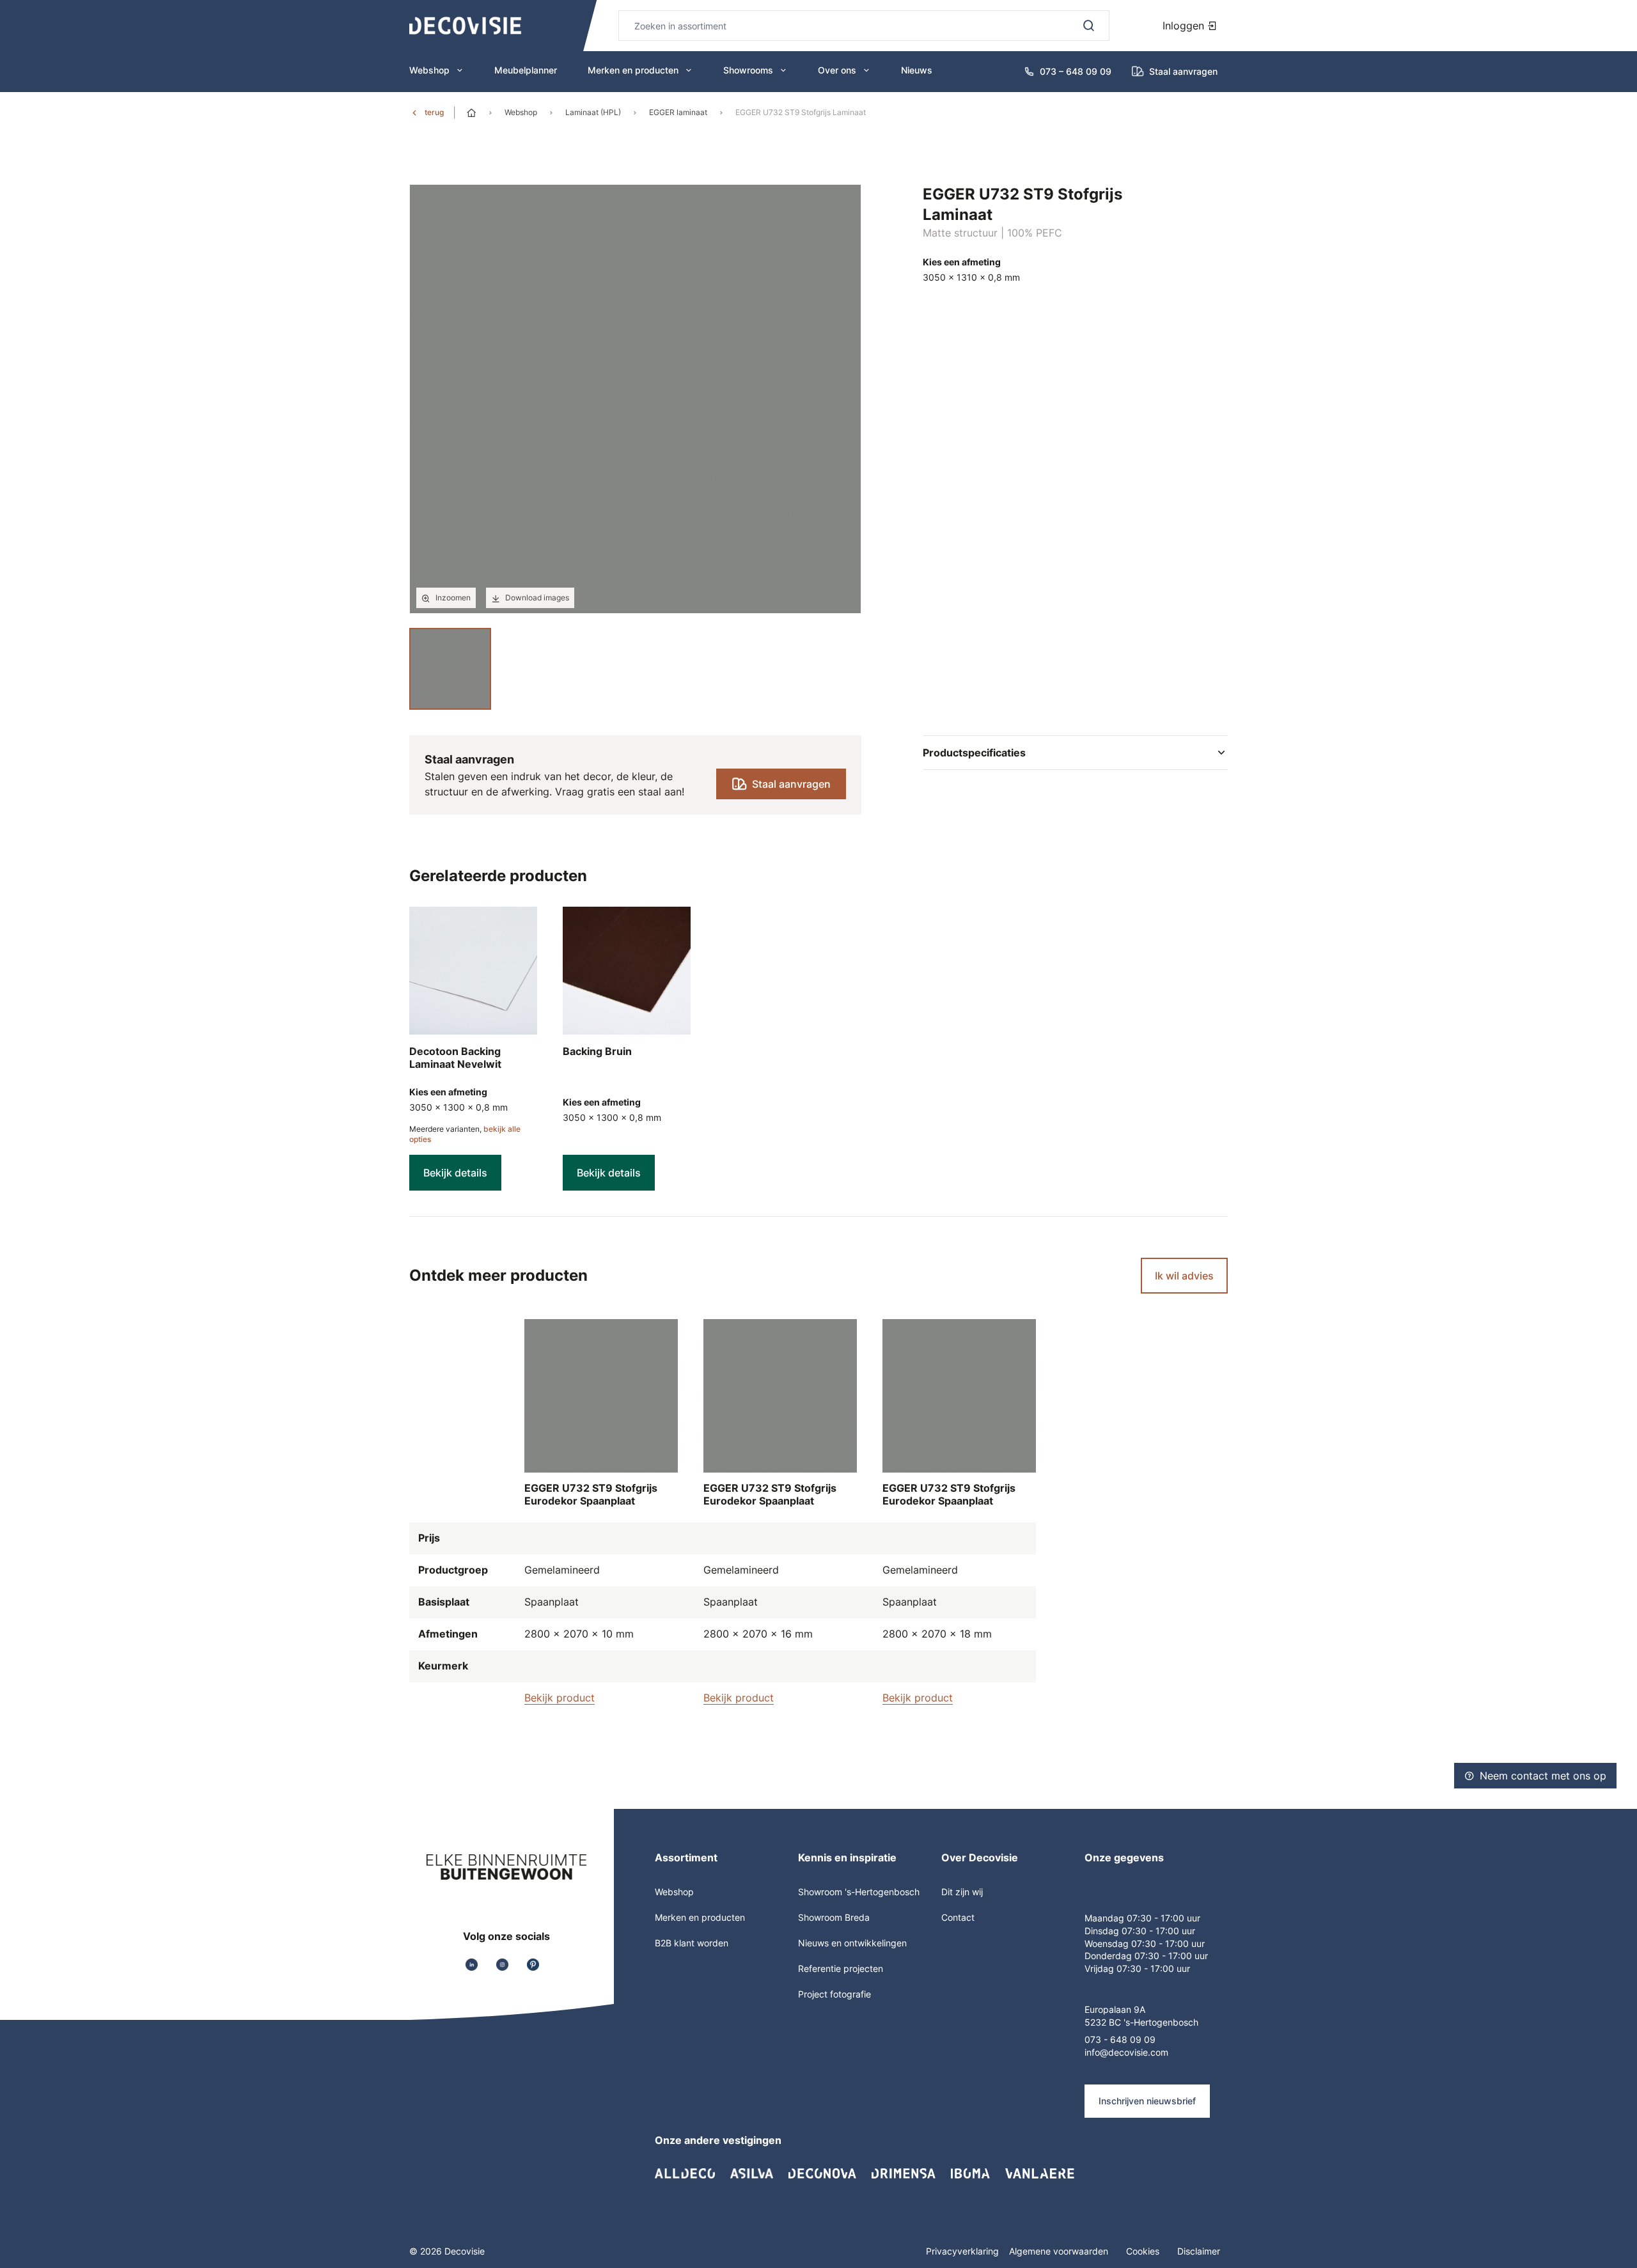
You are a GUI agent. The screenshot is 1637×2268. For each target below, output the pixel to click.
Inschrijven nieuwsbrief (1147, 2101)
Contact (958, 1917)
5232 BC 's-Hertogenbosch (1141, 2022)
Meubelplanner (526, 70)
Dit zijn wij (962, 1892)
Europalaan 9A (1115, 2009)
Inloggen (1185, 26)
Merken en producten (633, 70)
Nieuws (917, 70)
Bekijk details (455, 1173)
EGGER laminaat (678, 112)
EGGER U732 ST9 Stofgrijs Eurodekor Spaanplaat (591, 1494)
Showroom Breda (834, 1917)
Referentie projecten (841, 1968)
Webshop (429, 70)
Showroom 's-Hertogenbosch (859, 1892)
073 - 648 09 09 (1120, 2039)
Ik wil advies (1184, 1276)
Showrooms (748, 70)
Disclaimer (1199, 2251)
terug (434, 112)
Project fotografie (834, 1994)
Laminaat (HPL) (593, 112)
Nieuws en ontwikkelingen (852, 1943)
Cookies (1144, 2251)
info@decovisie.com (1126, 2052)
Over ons (837, 70)
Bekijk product (560, 1698)
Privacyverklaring (962, 2251)
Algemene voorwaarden (1060, 2251)
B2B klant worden (692, 1943)
